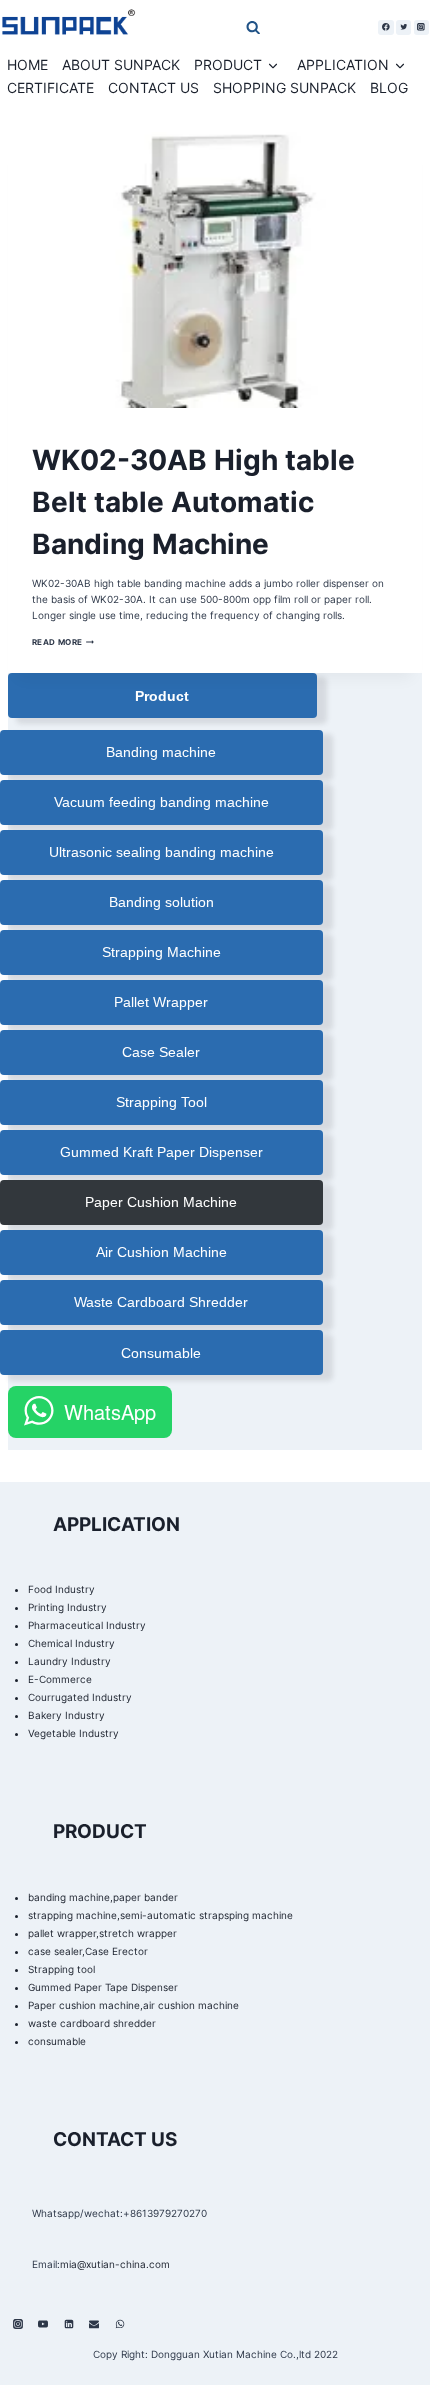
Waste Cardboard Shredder (161, 1302)
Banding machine (161, 752)
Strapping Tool (161, 1102)
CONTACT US (153, 87)
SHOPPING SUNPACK (284, 87)
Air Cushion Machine (161, 1252)
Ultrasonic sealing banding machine (161, 852)
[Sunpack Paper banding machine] (68, 27)
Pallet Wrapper (161, 1002)
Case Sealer (161, 1052)
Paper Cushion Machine (161, 1202)
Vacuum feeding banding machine (161, 802)
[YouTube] (43, 2324)
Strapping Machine (161, 952)
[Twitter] (403, 27)
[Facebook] (385, 27)
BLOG (389, 87)
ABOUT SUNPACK (121, 64)
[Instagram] (421, 27)
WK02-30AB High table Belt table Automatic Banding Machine (193, 502)
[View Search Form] (212, 26)
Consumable (161, 1353)
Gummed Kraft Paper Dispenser (161, 1152)
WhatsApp (110, 1411)
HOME (27, 64)
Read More (63, 642)
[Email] (94, 2324)
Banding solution (161, 902)
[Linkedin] (69, 2324)
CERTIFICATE (50, 87)
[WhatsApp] (120, 2324)
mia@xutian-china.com (115, 2264)
